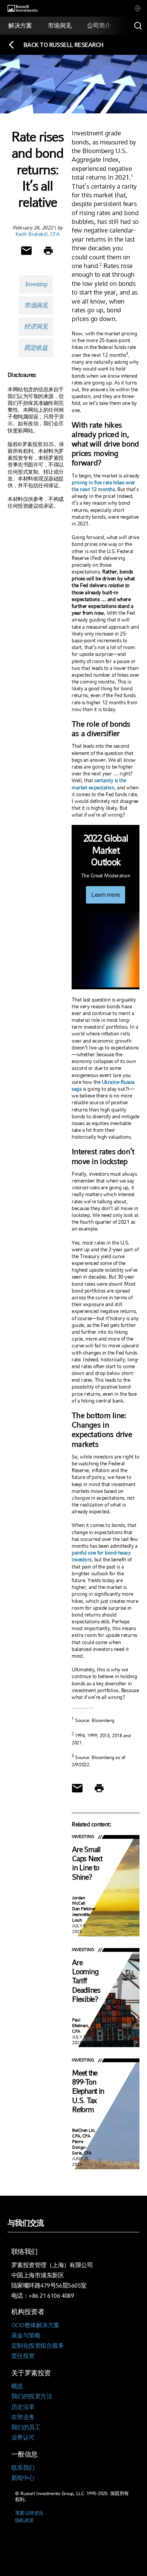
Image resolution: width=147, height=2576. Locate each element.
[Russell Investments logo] (23, 9)
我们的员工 (26, 2427)
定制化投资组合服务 (38, 2346)
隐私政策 (24, 2520)
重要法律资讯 (29, 2513)
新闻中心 (23, 2478)
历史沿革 (23, 2407)
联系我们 (23, 2468)
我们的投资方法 (32, 2396)
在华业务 (23, 2417)
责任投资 (23, 2356)
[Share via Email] (26, 251)
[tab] (138, 8)
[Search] (138, 26)
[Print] (48, 251)
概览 (17, 2386)
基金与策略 (26, 2335)
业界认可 (23, 2437)
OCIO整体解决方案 (35, 2325)
